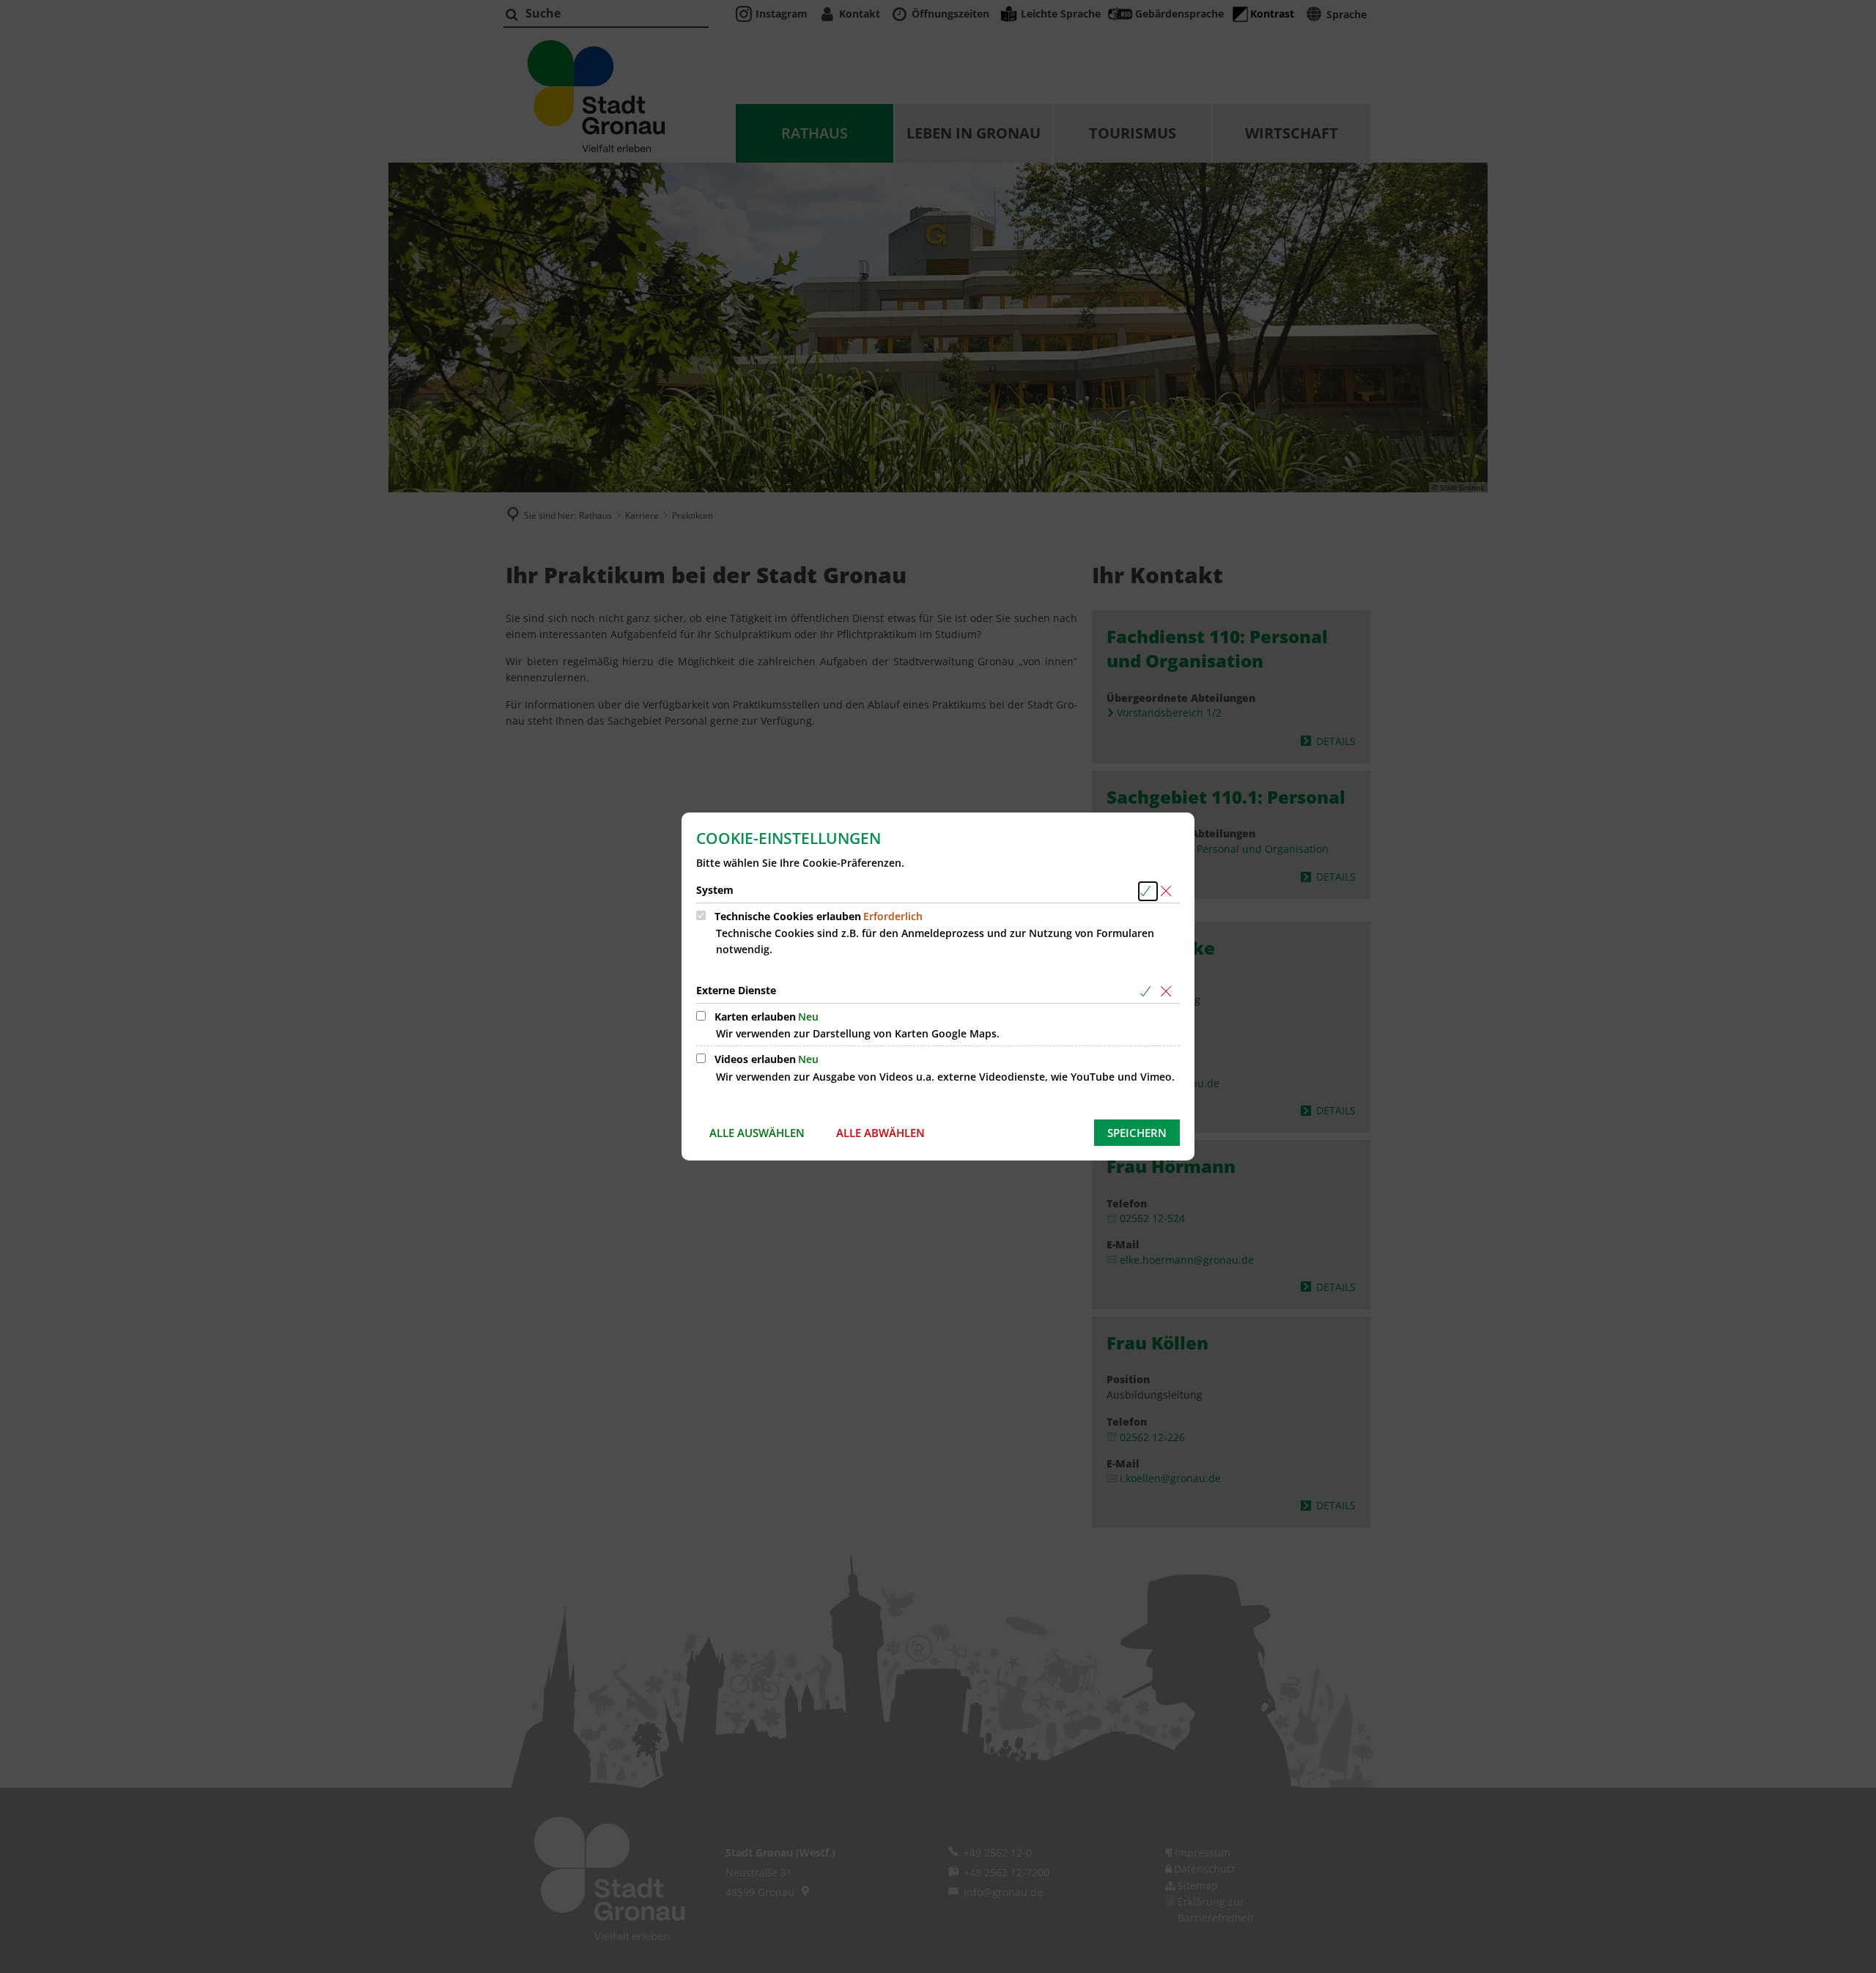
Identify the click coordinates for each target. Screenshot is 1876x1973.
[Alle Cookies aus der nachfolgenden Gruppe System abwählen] (1168, 891)
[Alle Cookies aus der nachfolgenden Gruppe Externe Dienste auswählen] (1148, 992)
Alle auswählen (757, 1133)
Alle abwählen (880, 1133)
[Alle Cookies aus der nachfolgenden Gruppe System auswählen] (1148, 891)
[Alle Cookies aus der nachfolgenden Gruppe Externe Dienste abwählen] (1168, 992)
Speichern (1137, 1133)
